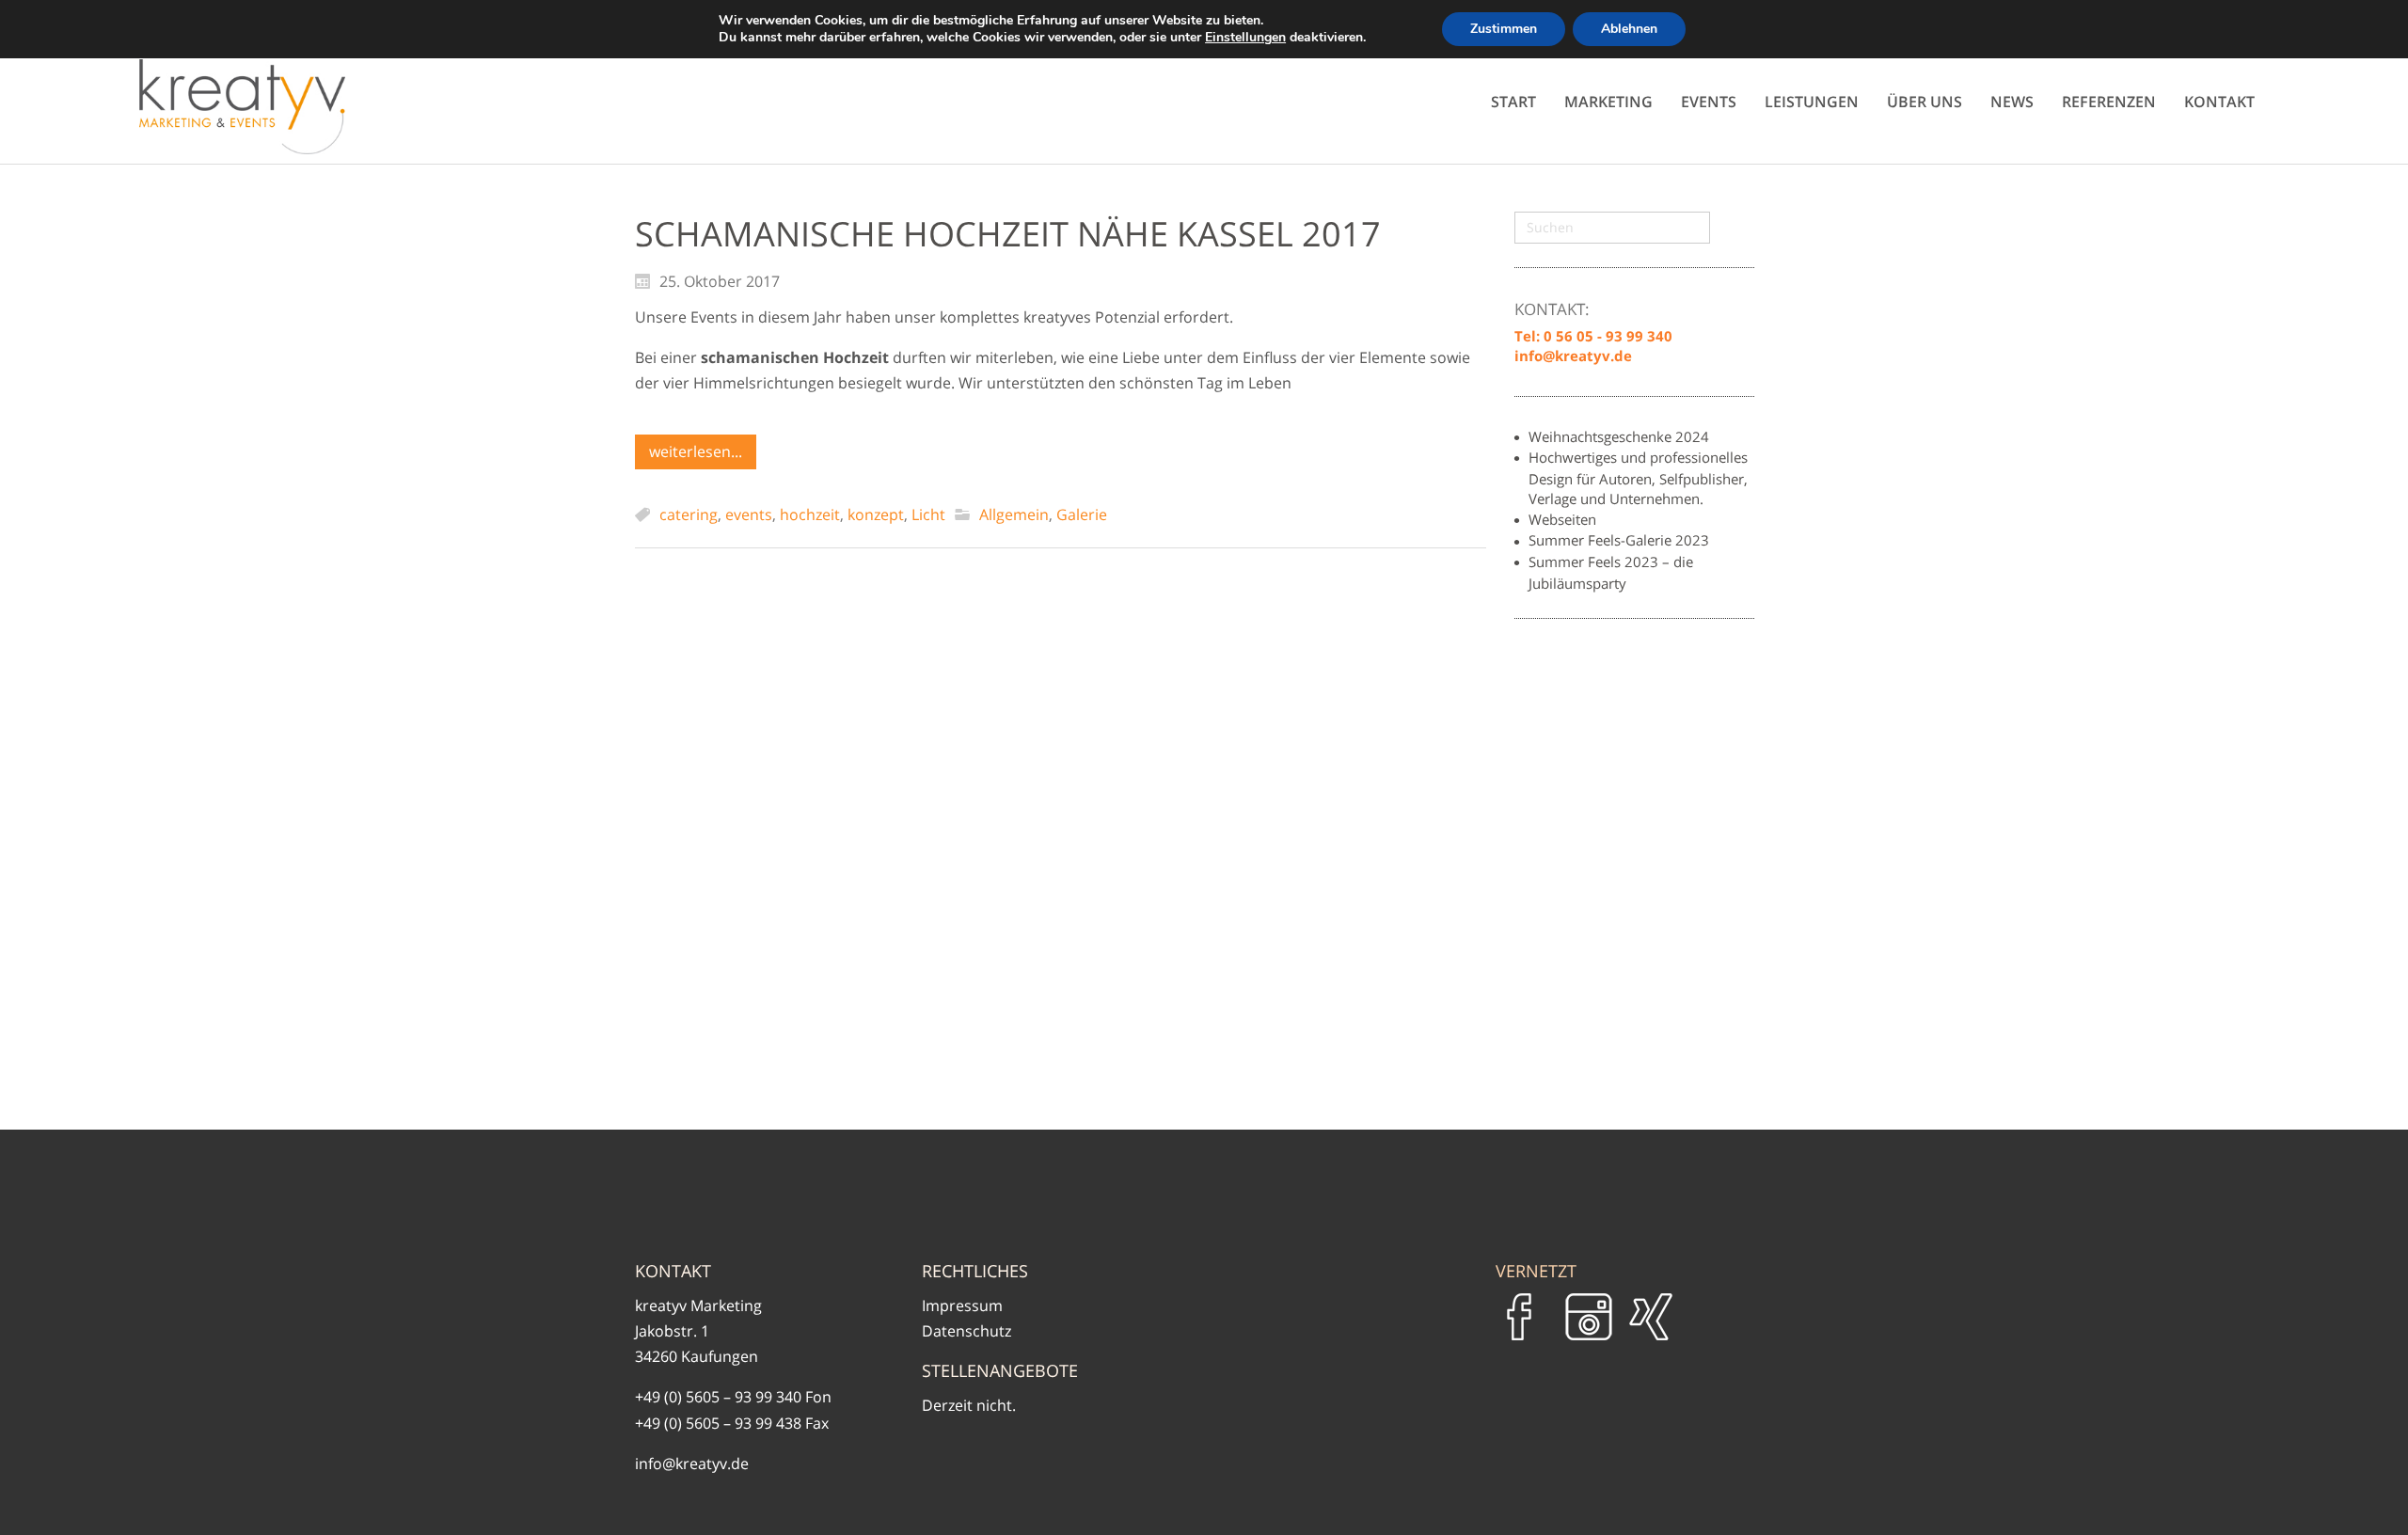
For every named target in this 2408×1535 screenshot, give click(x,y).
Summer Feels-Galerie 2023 (1619, 540)
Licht (928, 514)
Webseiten (1562, 519)
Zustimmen (1504, 29)
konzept (876, 514)
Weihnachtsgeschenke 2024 (1619, 436)
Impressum (962, 1306)
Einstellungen (1245, 38)
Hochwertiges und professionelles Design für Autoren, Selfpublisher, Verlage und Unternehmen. (1638, 478)
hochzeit (810, 514)
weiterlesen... (696, 451)
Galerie (1082, 514)
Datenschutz (966, 1331)
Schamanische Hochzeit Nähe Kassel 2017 (1008, 234)
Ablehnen (1629, 29)
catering (689, 514)
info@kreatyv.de (692, 1464)
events (749, 514)
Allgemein (1014, 514)
